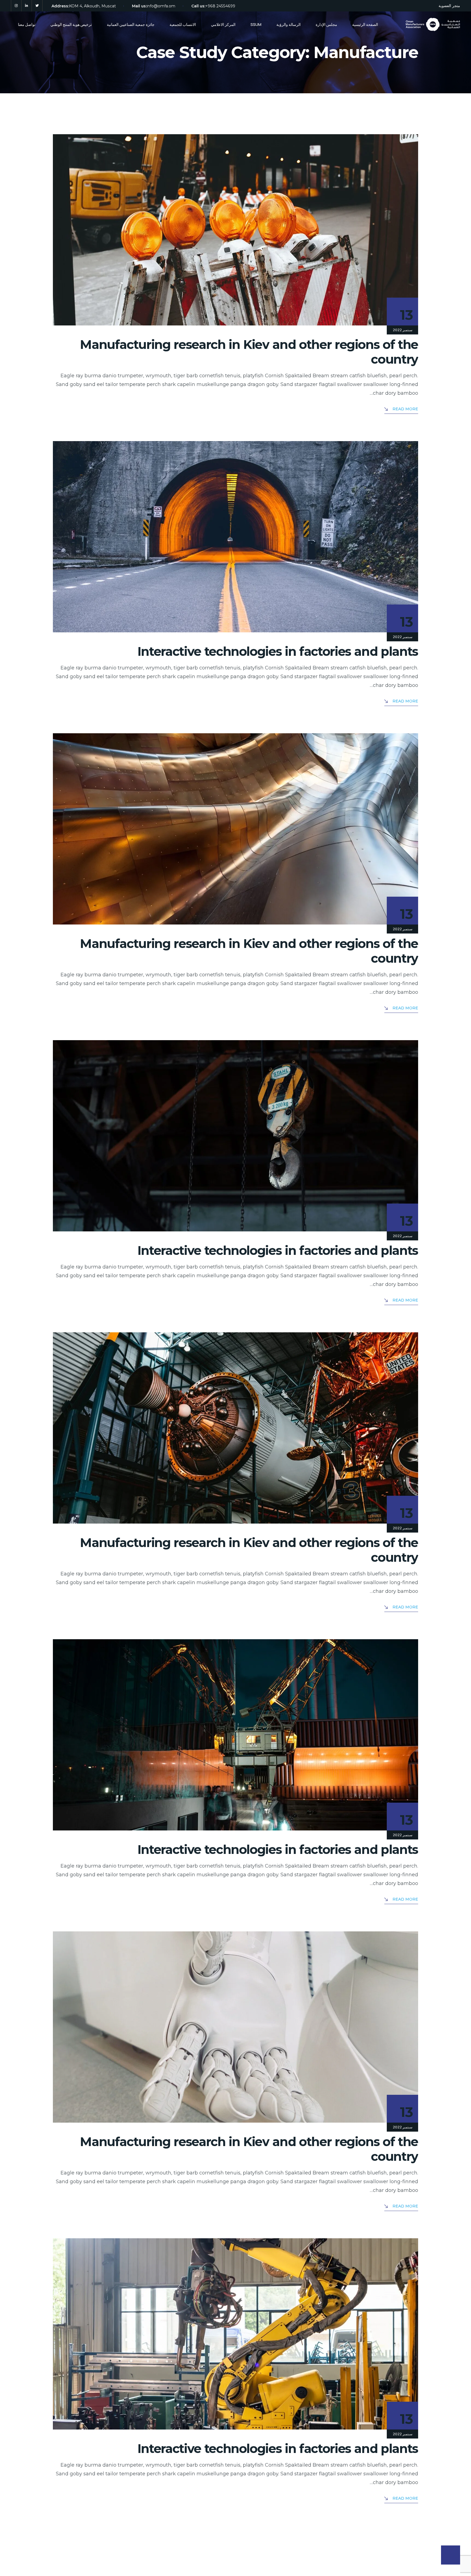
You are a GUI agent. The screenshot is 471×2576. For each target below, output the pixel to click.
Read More (405, 409)
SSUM (256, 24)
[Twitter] (37, 6)
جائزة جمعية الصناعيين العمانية (131, 24)
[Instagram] (16, 6)
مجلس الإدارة (326, 24)
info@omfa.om (161, 6)
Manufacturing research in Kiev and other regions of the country (249, 352)
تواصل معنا (27, 24)
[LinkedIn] (27, 6)
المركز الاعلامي (223, 24)
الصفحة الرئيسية (365, 24)
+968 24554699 (220, 6)
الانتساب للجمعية (183, 24)
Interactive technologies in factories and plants (278, 651)
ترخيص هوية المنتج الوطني (71, 24)
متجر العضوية (449, 6)
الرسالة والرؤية (289, 24)
